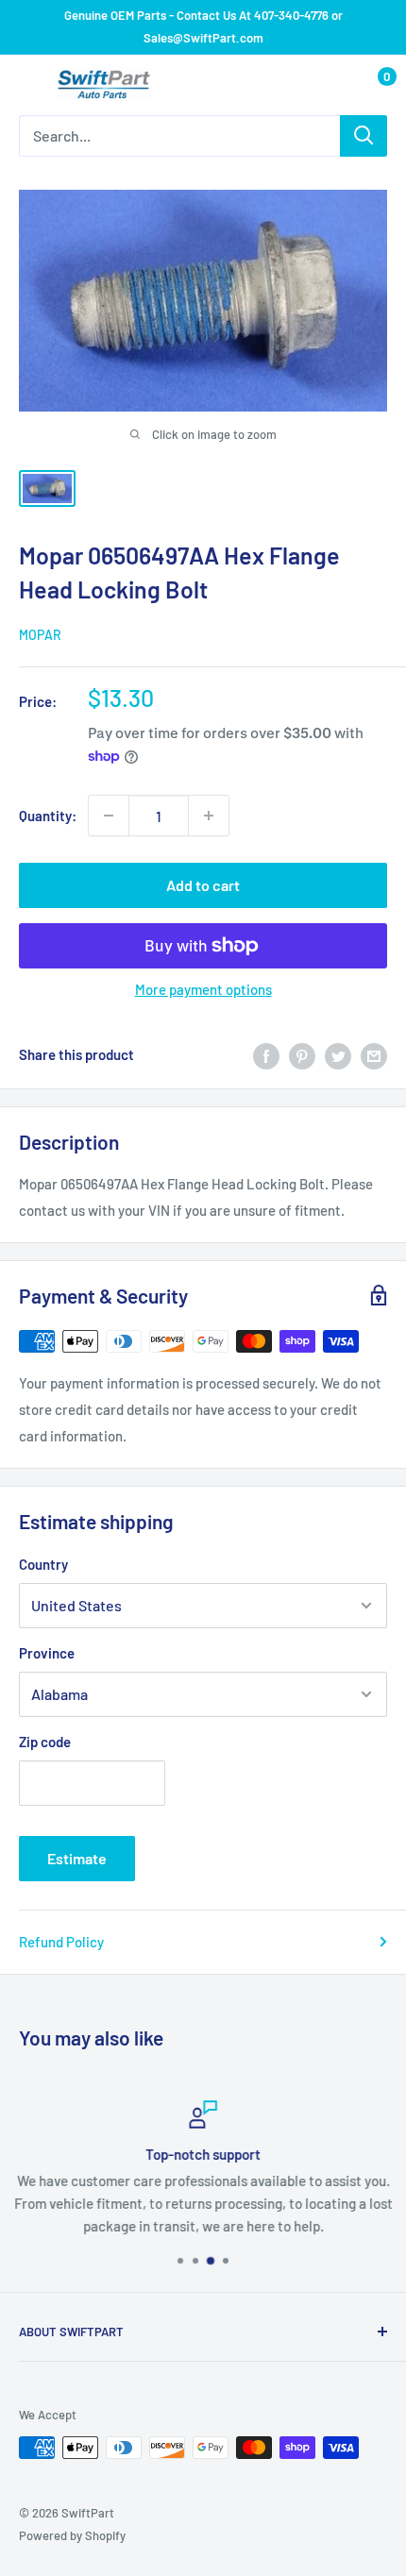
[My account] (333, 85)
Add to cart (203, 885)
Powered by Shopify (72, 2535)
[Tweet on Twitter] (338, 1054)
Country (43, 1564)
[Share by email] (374, 1054)
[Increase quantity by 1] (209, 816)
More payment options (203, 989)
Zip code (45, 1742)
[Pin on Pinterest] (302, 1054)
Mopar (40, 635)
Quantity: (48, 816)
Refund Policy (61, 1942)
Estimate (77, 1858)
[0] (372, 85)
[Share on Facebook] (266, 1054)
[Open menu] (28, 86)
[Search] (364, 136)
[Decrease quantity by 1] (109, 816)
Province (47, 1653)
